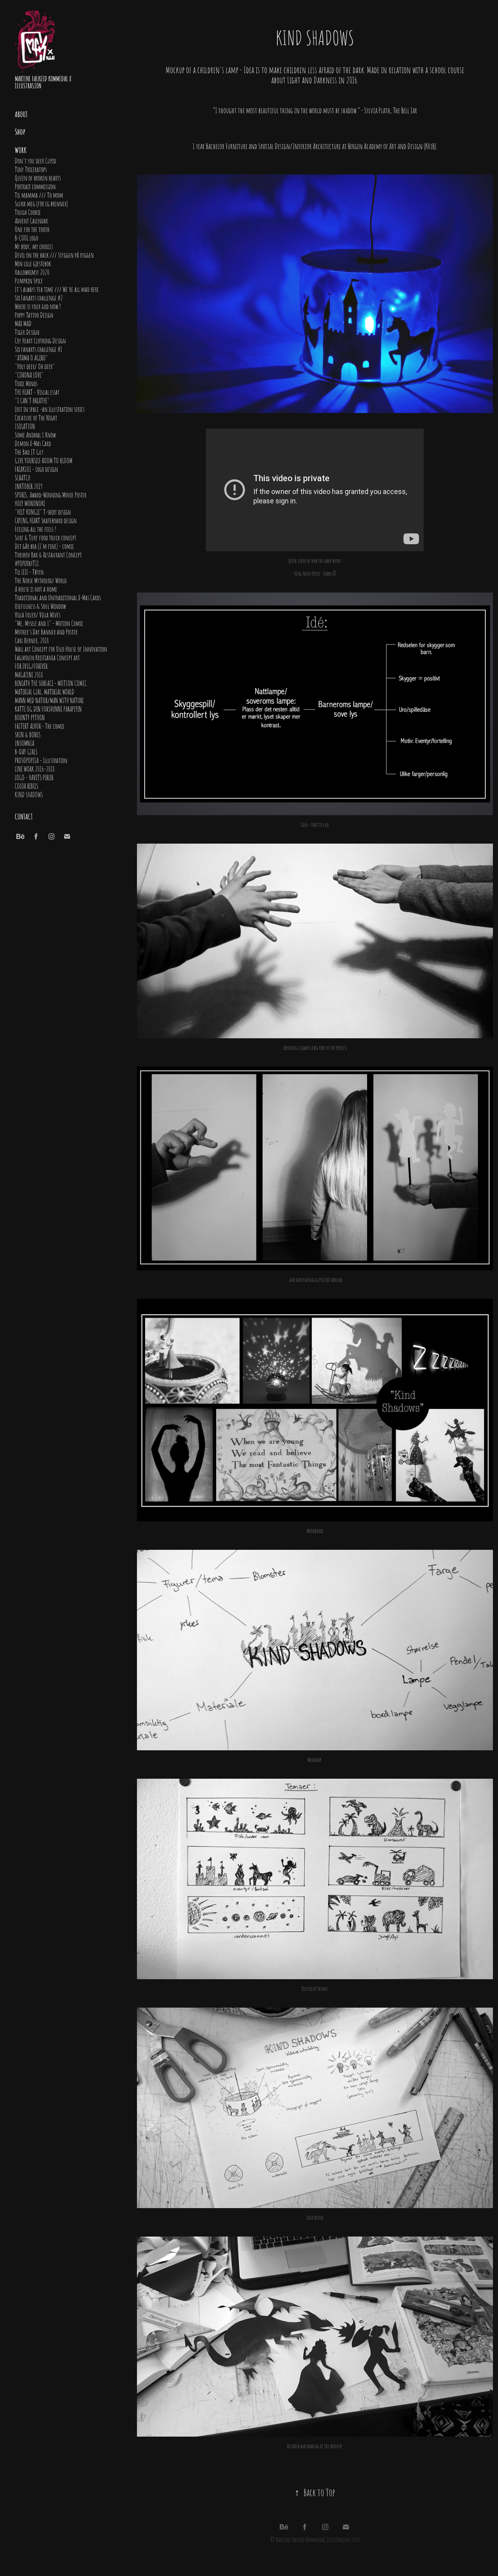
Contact (24, 816)
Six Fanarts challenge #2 (39, 297)
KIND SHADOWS (29, 794)
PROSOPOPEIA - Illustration (41, 760)
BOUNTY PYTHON (30, 717)
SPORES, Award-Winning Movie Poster (51, 494)
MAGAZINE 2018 (29, 674)
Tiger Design (27, 332)
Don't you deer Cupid (35, 160)
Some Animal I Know (35, 434)
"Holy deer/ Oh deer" (35, 366)
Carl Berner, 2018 (32, 640)
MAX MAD (23, 323)
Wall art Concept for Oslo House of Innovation (61, 649)
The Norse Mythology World (41, 580)
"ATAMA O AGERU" (31, 357)
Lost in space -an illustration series (50, 409)
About (21, 114)
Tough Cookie (28, 212)
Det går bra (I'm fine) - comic (44, 546)
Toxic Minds (26, 383)
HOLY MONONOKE (30, 503)
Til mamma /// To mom (39, 195)
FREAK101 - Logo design (36, 469)
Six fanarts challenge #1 (39, 349)
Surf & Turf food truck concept (46, 537)
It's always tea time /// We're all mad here (57, 289)
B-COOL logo (26, 237)
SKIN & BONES (28, 734)
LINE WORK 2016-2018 (35, 768)
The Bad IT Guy (29, 452)
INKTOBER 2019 (29, 486)
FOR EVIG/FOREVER (31, 666)
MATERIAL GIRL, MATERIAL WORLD (45, 691)
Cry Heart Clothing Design (40, 340)
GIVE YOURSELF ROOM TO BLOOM (44, 460)
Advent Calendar (31, 220)
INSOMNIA (25, 743)
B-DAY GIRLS (26, 751)
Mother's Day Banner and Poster (46, 631)
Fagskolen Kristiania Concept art (47, 657)
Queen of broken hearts (38, 178)
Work (21, 149)
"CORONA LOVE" (29, 375)
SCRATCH (23, 477)
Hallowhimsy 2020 (32, 272)
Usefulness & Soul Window (40, 606)
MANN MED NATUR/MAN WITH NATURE (49, 700)
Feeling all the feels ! (36, 529)
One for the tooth (32, 229)
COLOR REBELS (26, 786)
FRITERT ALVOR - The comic (40, 726)
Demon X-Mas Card (33, 443)
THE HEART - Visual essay (37, 392)
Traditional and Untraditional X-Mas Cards (58, 597)
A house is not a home (36, 589)
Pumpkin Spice (29, 280)
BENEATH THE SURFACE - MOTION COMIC (51, 683)
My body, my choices (34, 246)
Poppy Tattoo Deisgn (34, 315)
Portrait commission (35, 186)
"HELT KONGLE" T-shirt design (43, 512)
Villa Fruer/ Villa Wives (38, 614)
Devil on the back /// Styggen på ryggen (54, 255)
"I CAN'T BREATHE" (32, 400)
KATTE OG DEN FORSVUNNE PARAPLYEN (48, 709)
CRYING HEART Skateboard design (46, 520)
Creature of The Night (36, 417)
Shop (20, 131)
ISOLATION (25, 426)
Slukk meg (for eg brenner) (41, 203)
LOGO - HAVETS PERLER (34, 777)
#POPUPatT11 (27, 563)
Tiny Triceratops (31, 169)
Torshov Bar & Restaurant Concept (48, 554)
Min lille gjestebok (33, 263)
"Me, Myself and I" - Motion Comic (49, 623)
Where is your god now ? (38, 306)
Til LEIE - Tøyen (29, 571)
